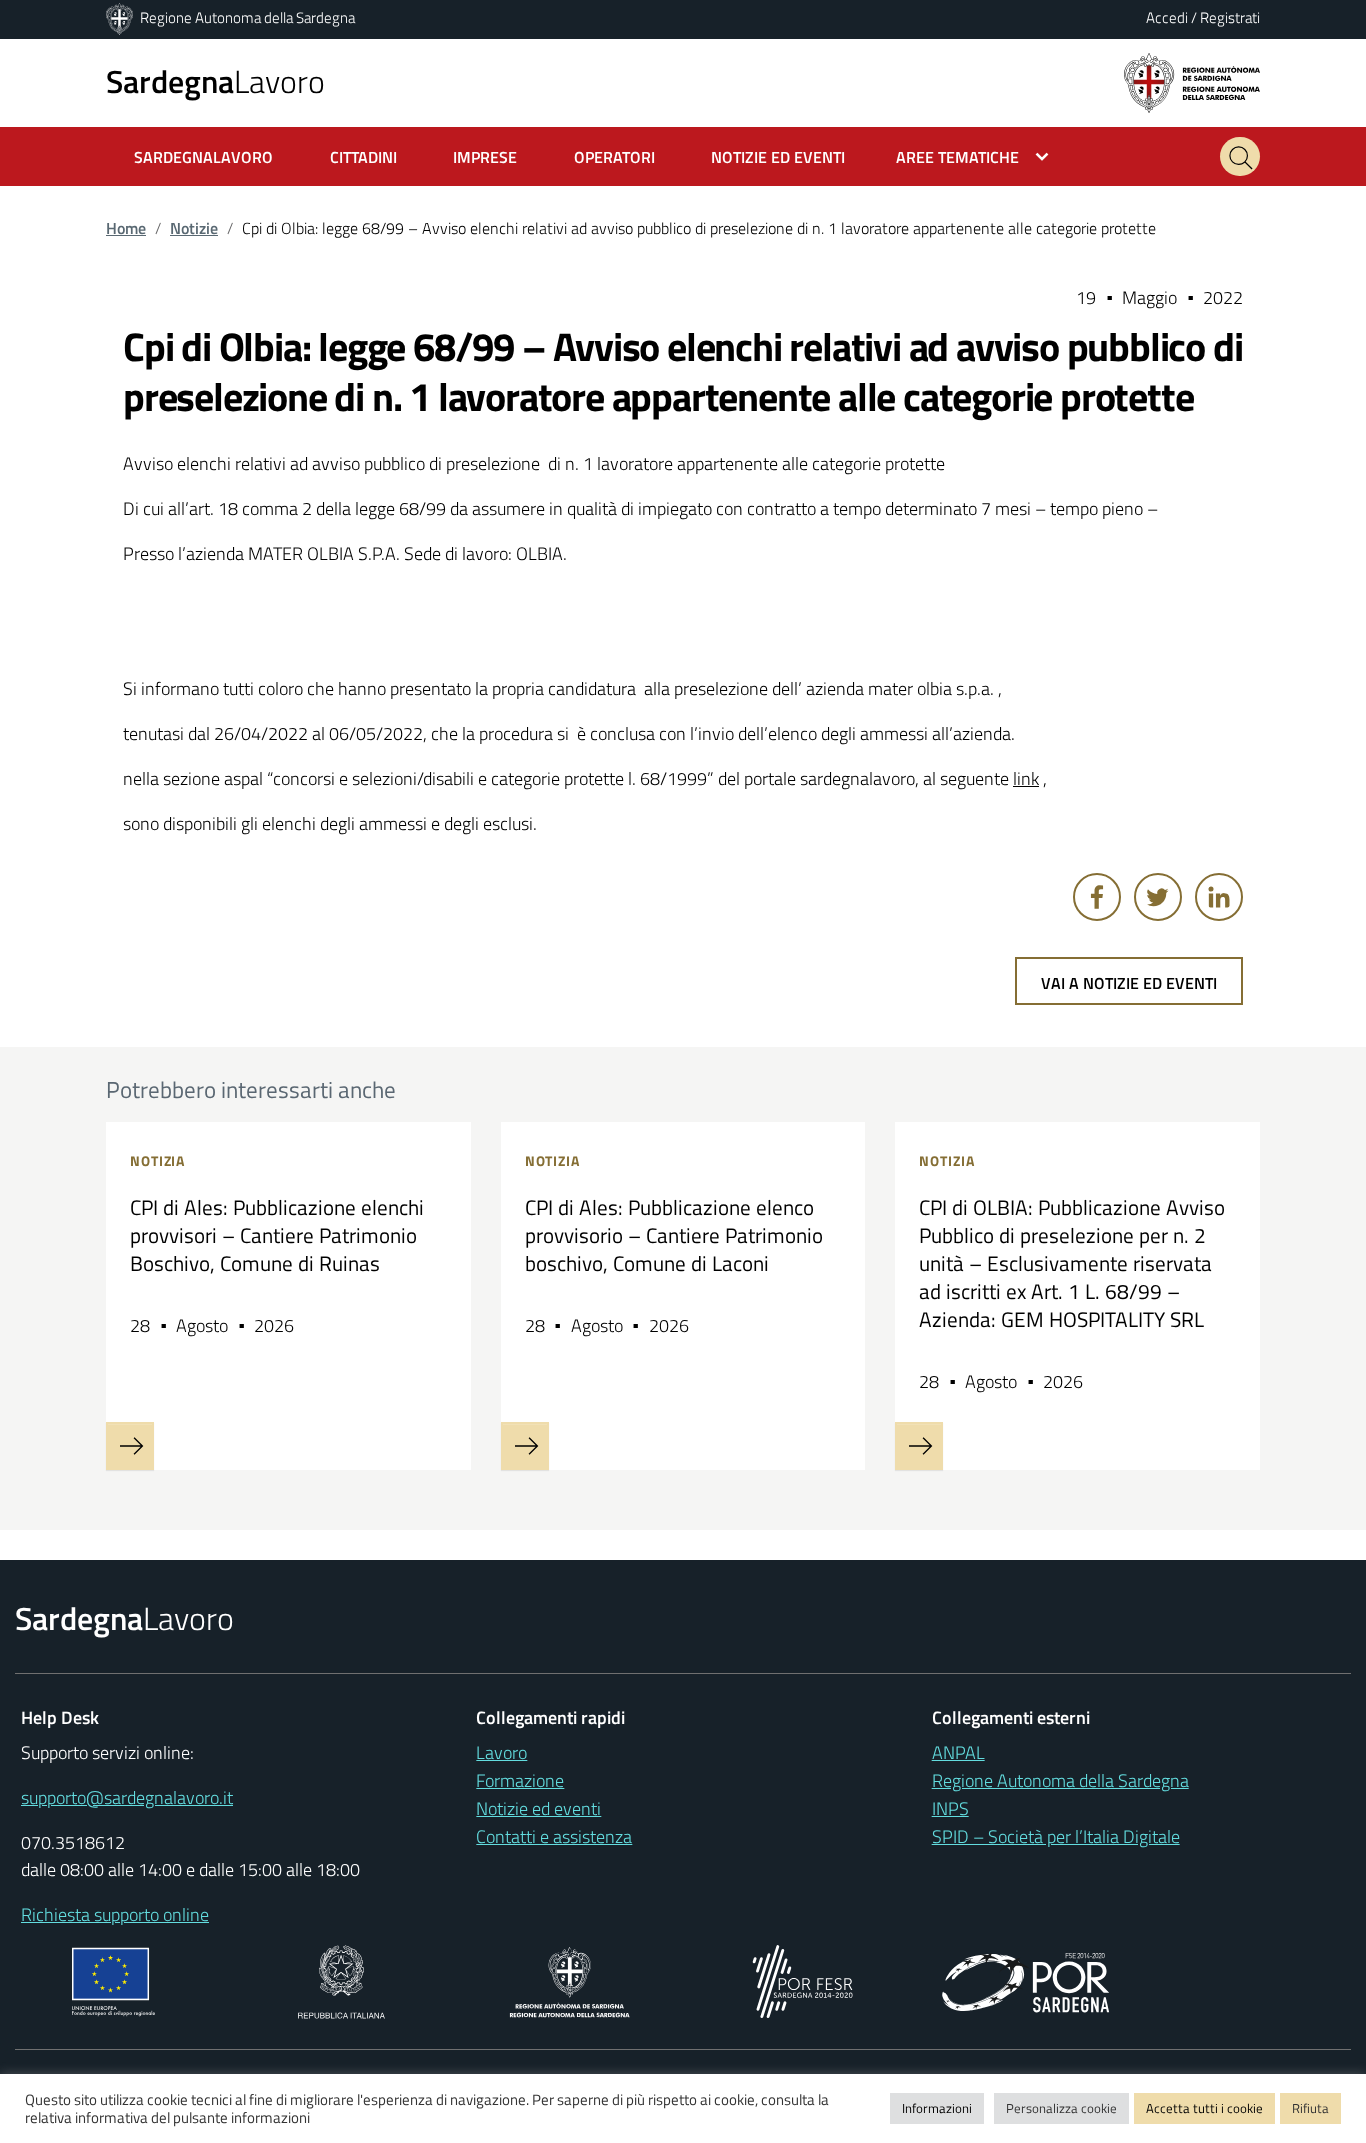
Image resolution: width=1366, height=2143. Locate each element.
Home (126, 228)
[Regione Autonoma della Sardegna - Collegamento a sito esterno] (569, 1979)
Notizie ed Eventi (778, 157)
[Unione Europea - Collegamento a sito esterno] (113, 1979)
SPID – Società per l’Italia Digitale (1056, 1836)
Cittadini (363, 157)
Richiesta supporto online (115, 1914)
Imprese (485, 157)
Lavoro (215, 81)
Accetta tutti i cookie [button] (1204, 2108)
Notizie (194, 228)
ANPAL (958, 1752)
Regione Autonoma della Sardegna (247, 17)
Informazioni (937, 2108)
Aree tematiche (957, 157)
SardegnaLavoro (203, 157)
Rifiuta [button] (1310, 2108)
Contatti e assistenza (554, 1836)
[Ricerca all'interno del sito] (1240, 156)
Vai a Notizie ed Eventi (1129, 983)
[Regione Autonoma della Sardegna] (121, 17)
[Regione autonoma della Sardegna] (1192, 81)
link (1026, 778)
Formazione (520, 1780)
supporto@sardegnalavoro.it (127, 1797)
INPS (950, 1808)
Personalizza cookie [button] (1061, 2108)
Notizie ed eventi (538, 1808)
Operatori (614, 157)
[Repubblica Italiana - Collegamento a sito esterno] (341, 1979)
